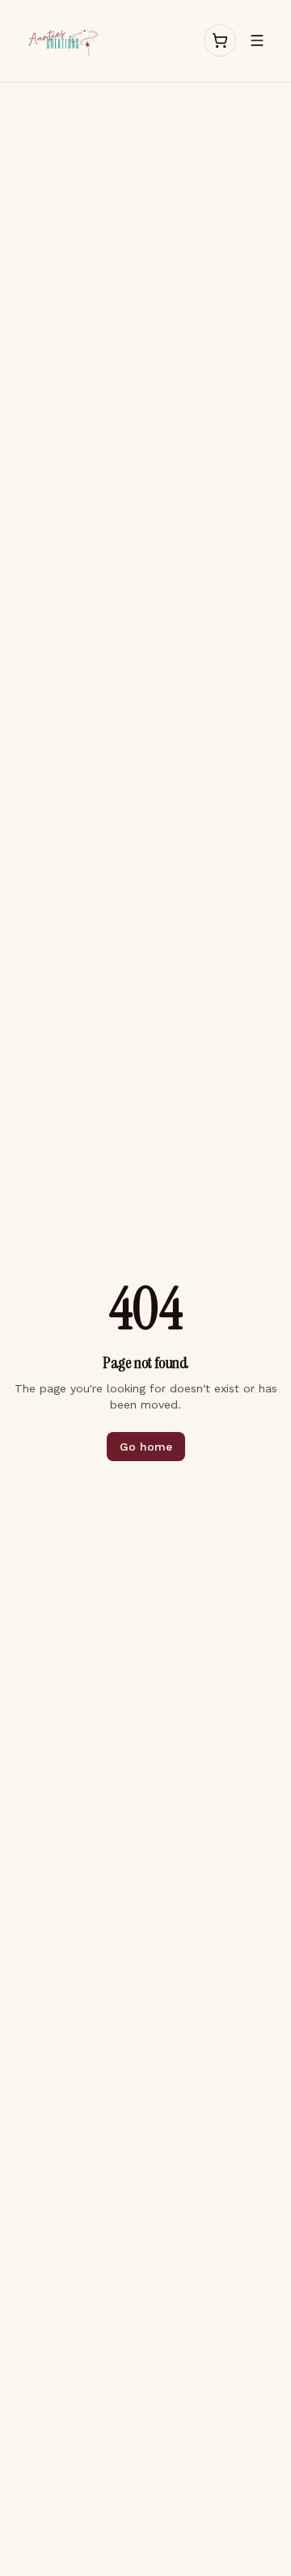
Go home (146, 1447)
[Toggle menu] (257, 40)
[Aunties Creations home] (62, 41)
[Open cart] (220, 40)
